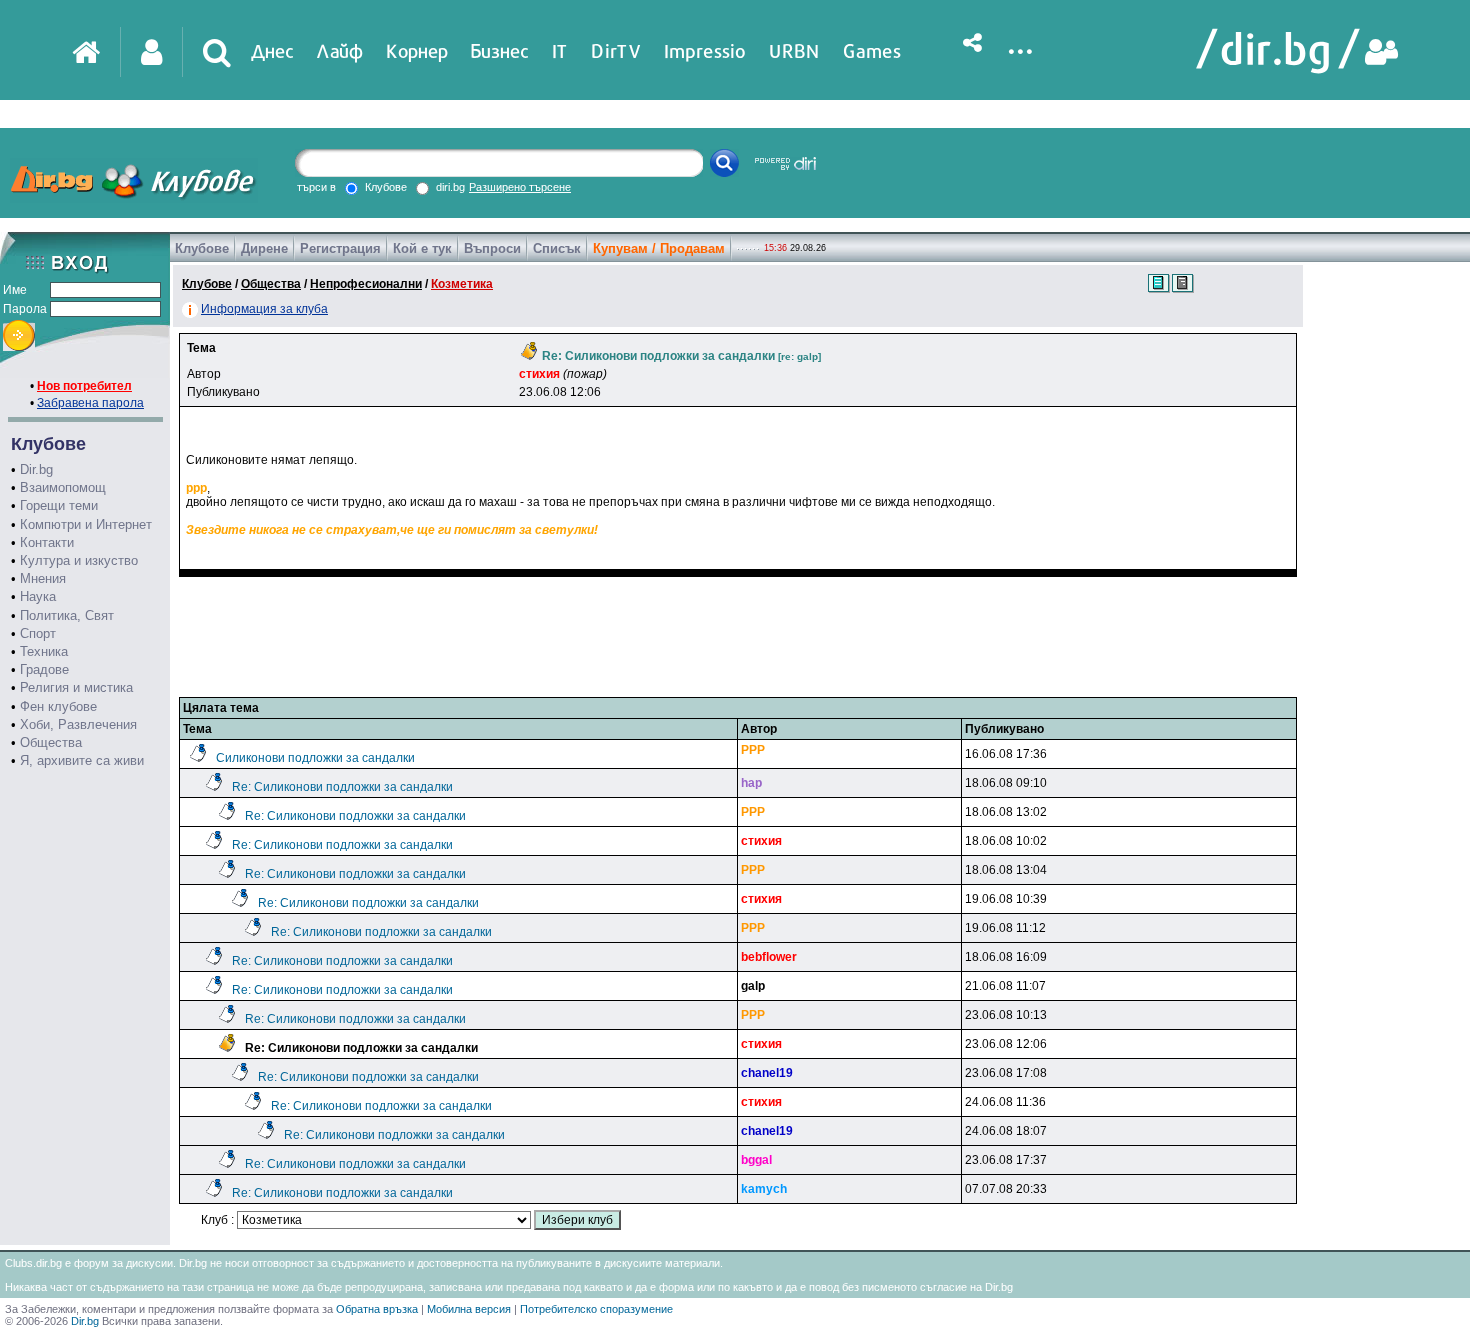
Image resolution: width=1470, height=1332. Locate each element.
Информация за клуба (264, 309)
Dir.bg (36, 469)
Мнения (43, 578)
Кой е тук (422, 248)
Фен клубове (58, 706)
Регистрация (340, 248)
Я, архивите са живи (82, 760)
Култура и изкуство (79, 560)
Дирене (264, 248)
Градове (44, 669)
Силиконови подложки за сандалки (315, 758)
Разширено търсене (520, 187)
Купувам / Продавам (659, 248)
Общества (51, 742)
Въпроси (492, 248)
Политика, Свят (67, 615)
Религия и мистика (76, 687)
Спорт (38, 633)
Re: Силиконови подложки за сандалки (342, 787)
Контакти (47, 542)
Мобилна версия (469, 1309)
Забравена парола (90, 403)
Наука (38, 596)
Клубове (202, 248)
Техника (44, 651)
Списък (557, 248)
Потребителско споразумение (596, 1309)
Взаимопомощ (63, 487)
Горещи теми (59, 505)
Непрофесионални (366, 284)
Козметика (462, 284)
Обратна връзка (377, 1309)
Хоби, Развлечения (78, 724)
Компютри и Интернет (86, 524)
